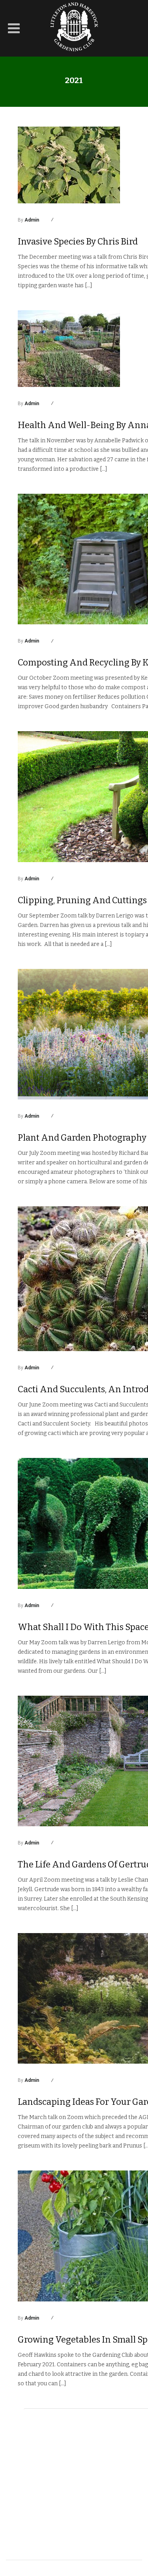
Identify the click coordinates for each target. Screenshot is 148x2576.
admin (32, 220)
